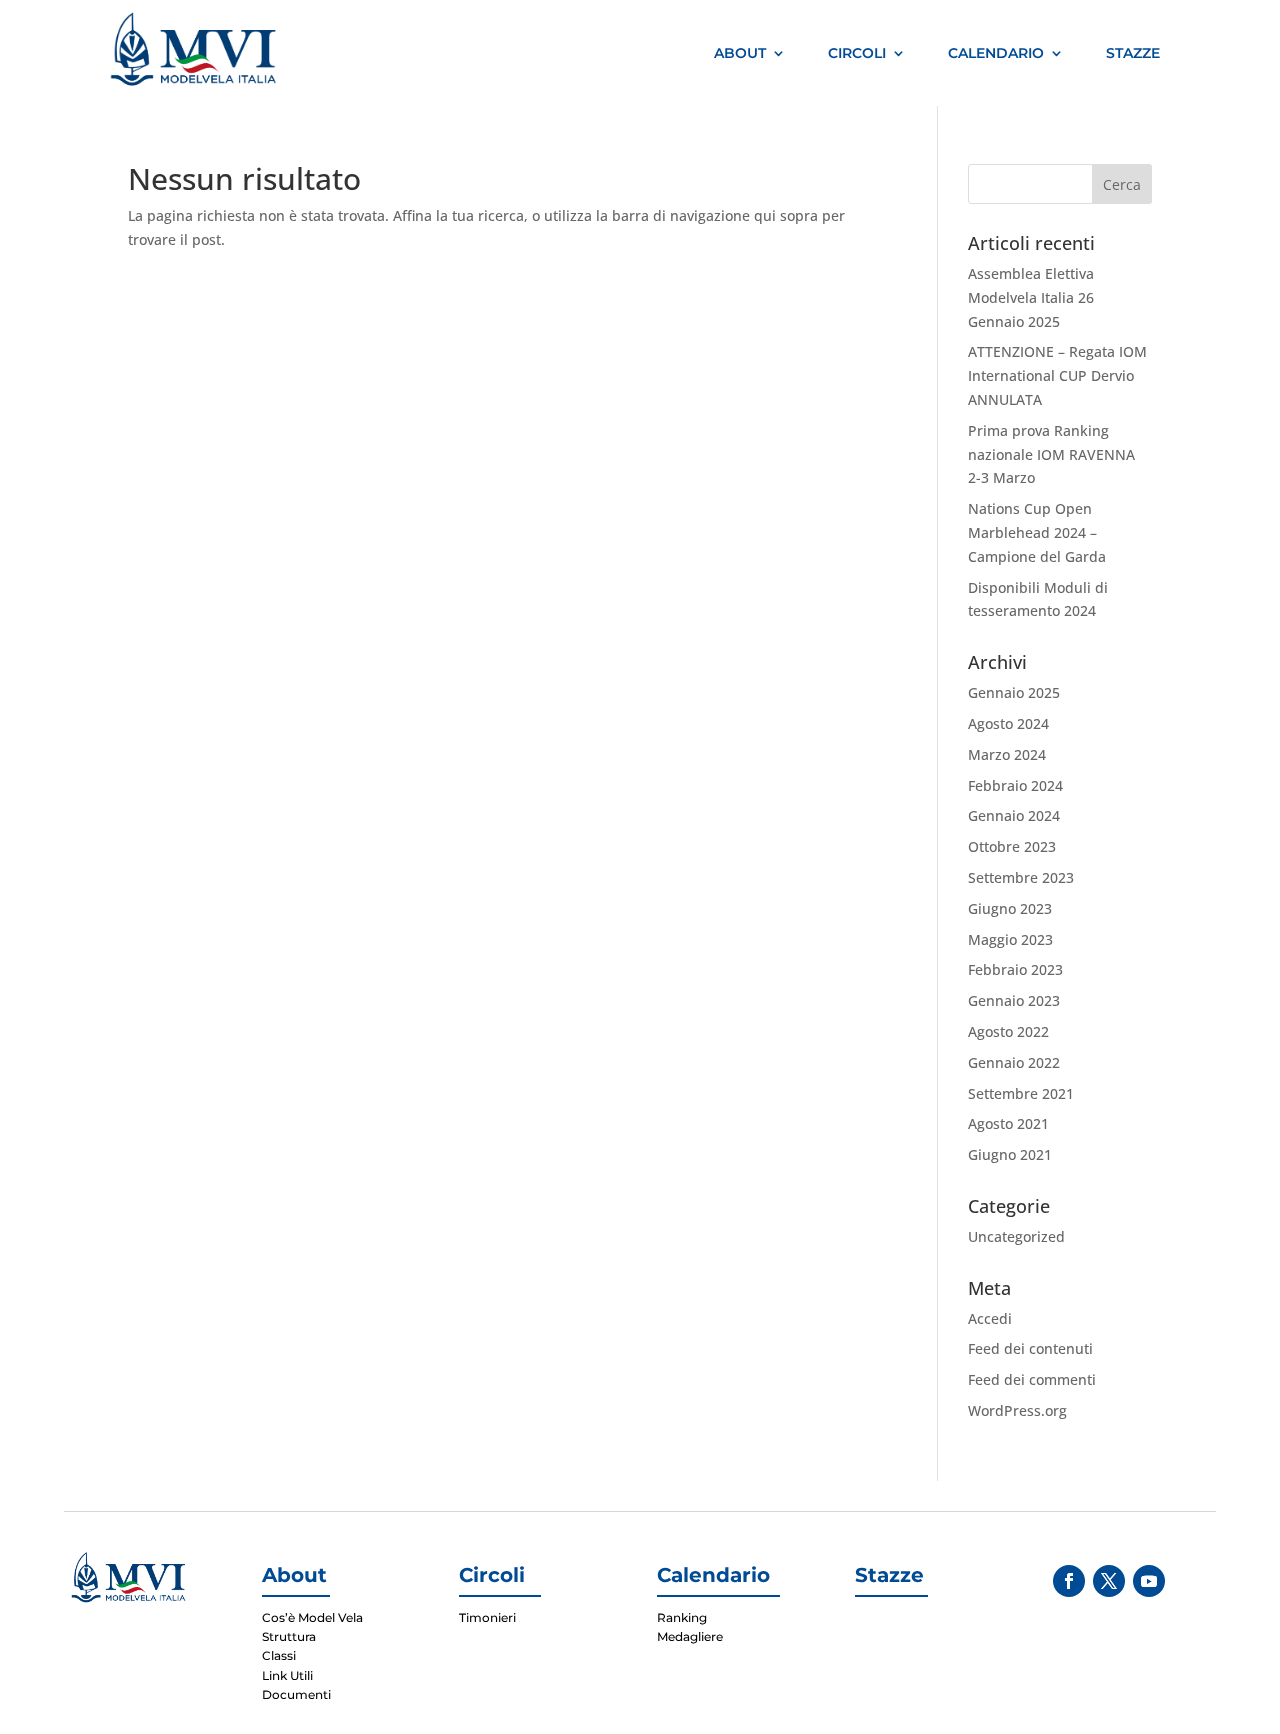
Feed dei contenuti (1030, 1348)
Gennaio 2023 (1014, 1000)
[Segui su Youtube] (1149, 1581)
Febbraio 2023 (1015, 969)
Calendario (996, 53)
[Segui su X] (1109, 1581)
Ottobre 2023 (1012, 846)
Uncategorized (1016, 1236)
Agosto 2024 (1008, 723)
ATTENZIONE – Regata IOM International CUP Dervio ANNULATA (1057, 375)
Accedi (990, 1318)
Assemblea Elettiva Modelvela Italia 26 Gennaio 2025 (1031, 297)
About (740, 53)
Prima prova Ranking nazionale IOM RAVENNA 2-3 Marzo (1051, 454)
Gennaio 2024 (1014, 815)
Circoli (857, 53)
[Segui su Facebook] (1069, 1581)
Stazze (1133, 53)
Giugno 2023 (1010, 908)
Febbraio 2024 (1015, 785)
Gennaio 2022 (1014, 1062)
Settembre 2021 (1021, 1093)
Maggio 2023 (1010, 939)
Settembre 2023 (1021, 877)
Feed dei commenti (1032, 1379)
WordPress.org (1017, 1410)
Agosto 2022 (1008, 1031)
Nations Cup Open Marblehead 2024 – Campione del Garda (1037, 532)
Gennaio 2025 (1014, 692)
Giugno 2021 (1010, 1154)
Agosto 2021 (1008, 1123)
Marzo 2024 (1007, 754)
